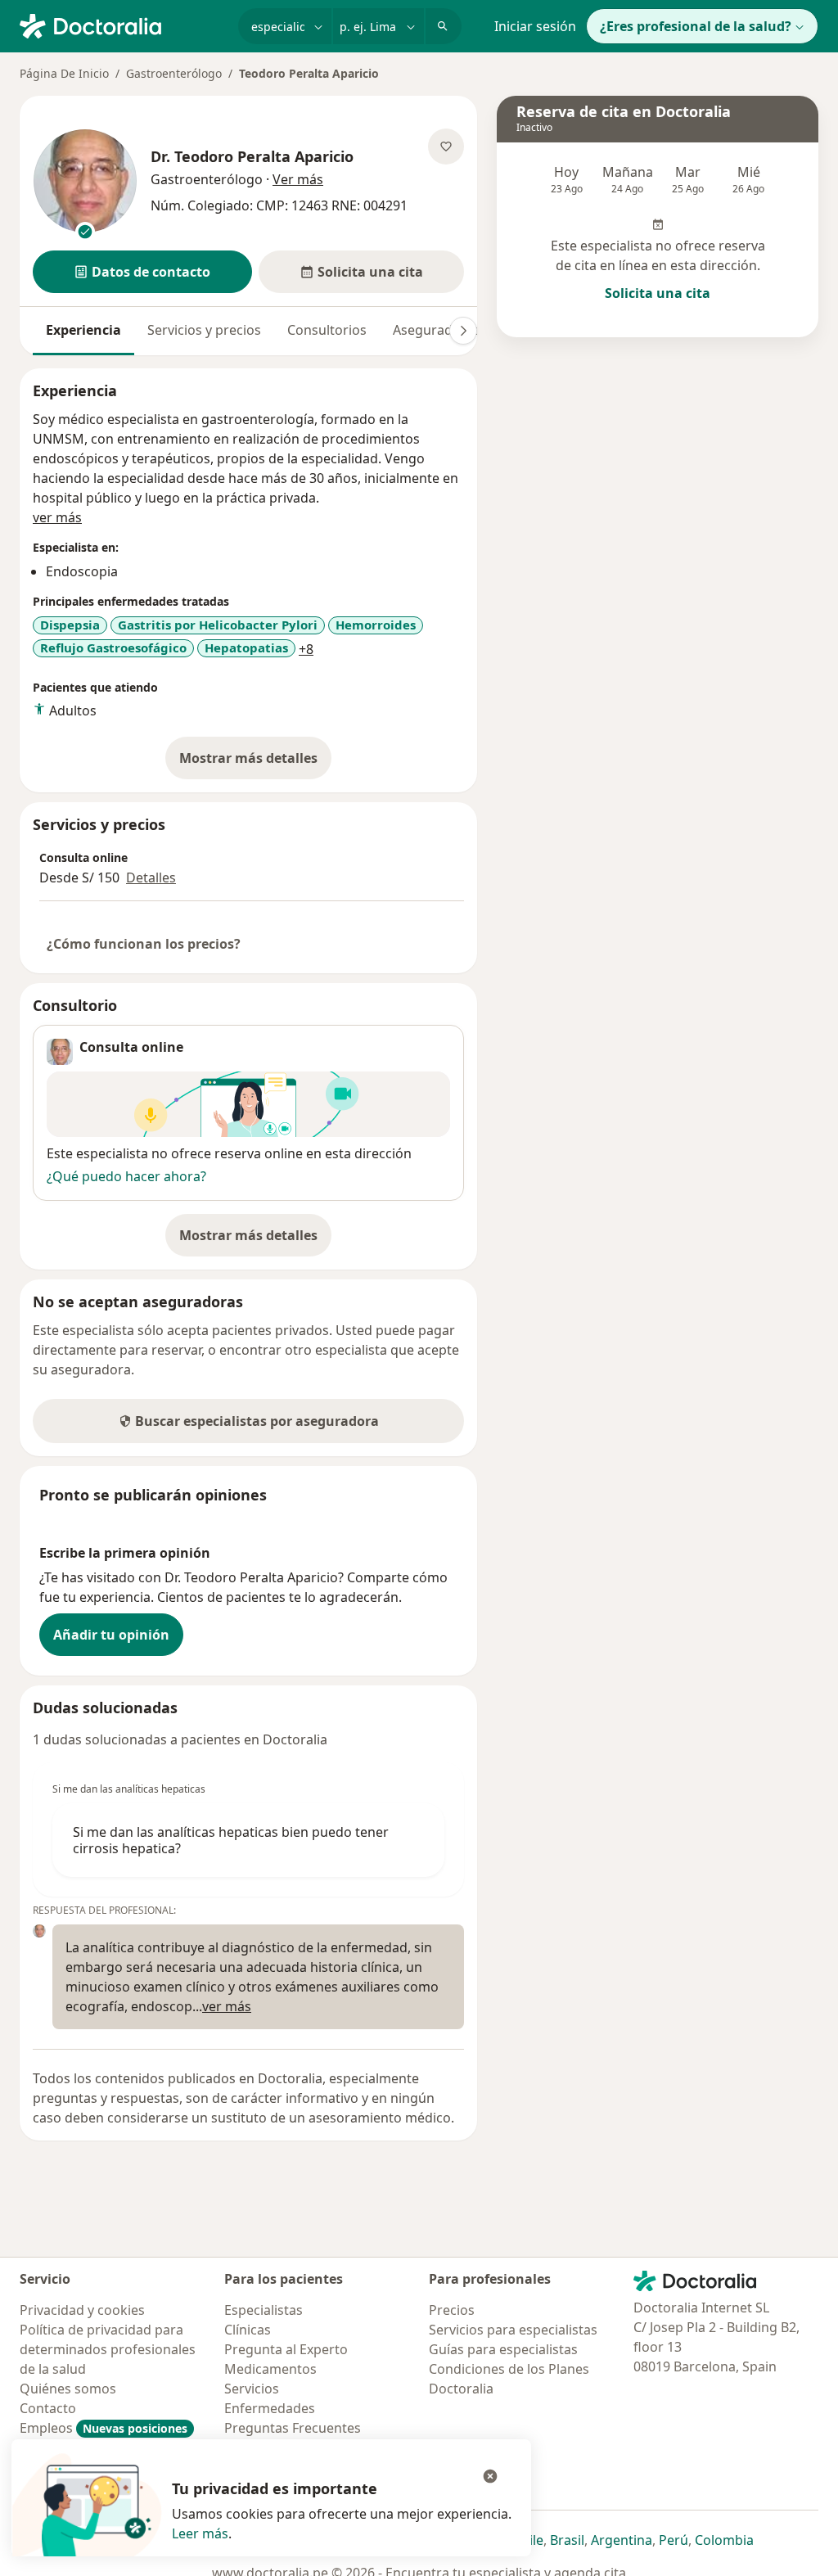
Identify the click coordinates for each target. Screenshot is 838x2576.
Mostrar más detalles (255, 763)
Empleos (104, 2428)
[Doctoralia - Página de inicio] (122, 25)
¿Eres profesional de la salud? (696, 26)
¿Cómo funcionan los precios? (144, 944)
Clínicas (248, 2330)
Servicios (252, 2389)
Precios (452, 2310)
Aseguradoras (437, 330)
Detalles (151, 877)
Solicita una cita (658, 293)
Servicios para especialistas (513, 2330)
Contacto (48, 2408)
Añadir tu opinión (111, 1635)
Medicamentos (270, 2369)
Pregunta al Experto (286, 2349)
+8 (306, 649)
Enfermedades (270, 2408)
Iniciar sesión (535, 26)
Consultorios (327, 330)
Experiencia (83, 330)
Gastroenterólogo (174, 73)
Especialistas (264, 2310)
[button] (142, 272)
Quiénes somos (68, 2389)
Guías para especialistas (503, 2349)
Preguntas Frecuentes (293, 2428)
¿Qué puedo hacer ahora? (126, 1176)
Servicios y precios (204, 330)
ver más (57, 517)
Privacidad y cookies (82, 2310)
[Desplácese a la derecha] (463, 331)
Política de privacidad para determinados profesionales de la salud (108, 2349)
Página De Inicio (64, 73)
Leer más (200, 2533)
